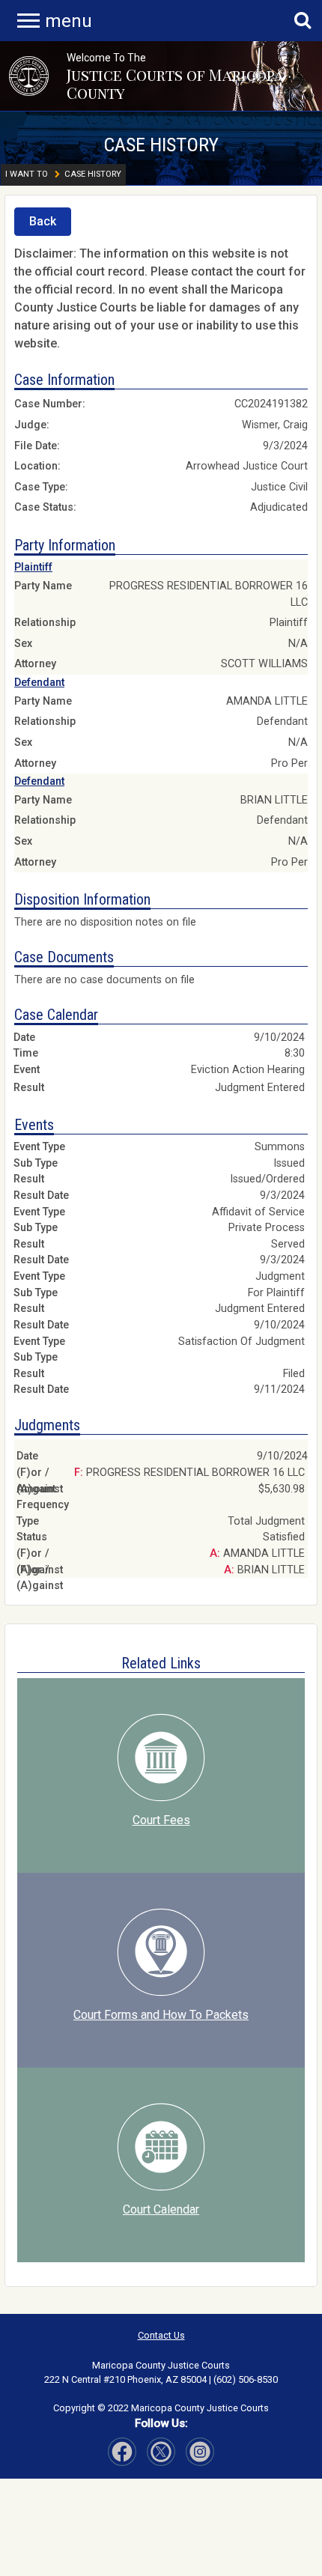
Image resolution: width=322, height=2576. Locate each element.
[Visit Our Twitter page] (200, 2452)
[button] (29, 76)
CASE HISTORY (161, 145)
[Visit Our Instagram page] (161, 2452)
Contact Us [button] (161, 2335)
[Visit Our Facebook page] (122, 2452)
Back (43, 221)
